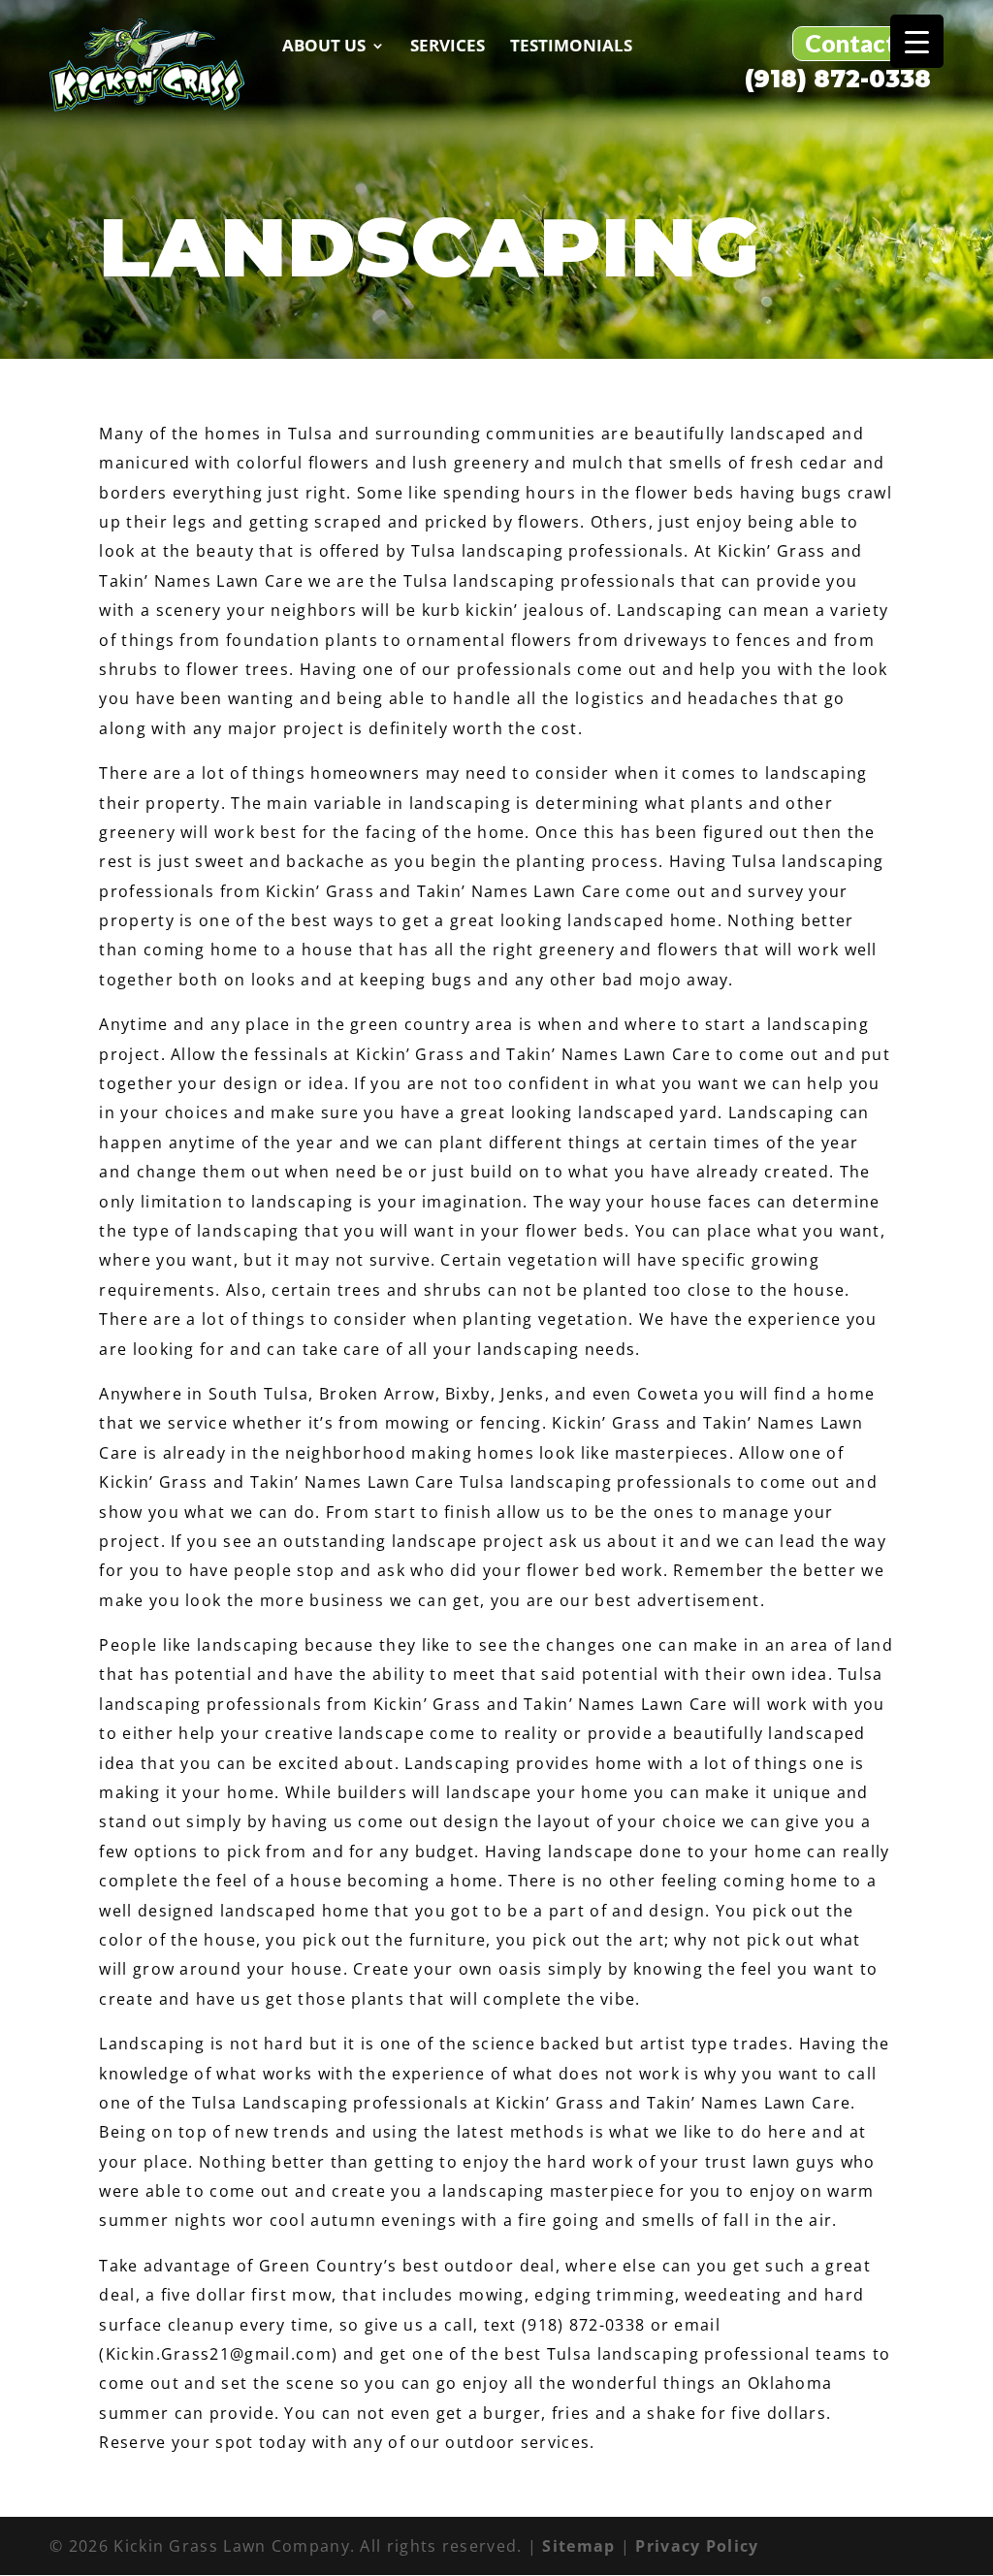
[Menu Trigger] (917, 41)
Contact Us (867, 43)
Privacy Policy (697, 2546)
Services (448, 46)
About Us (324, 46)
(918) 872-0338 (838, 80)
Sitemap (578, 2546)
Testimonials (571, 46)
